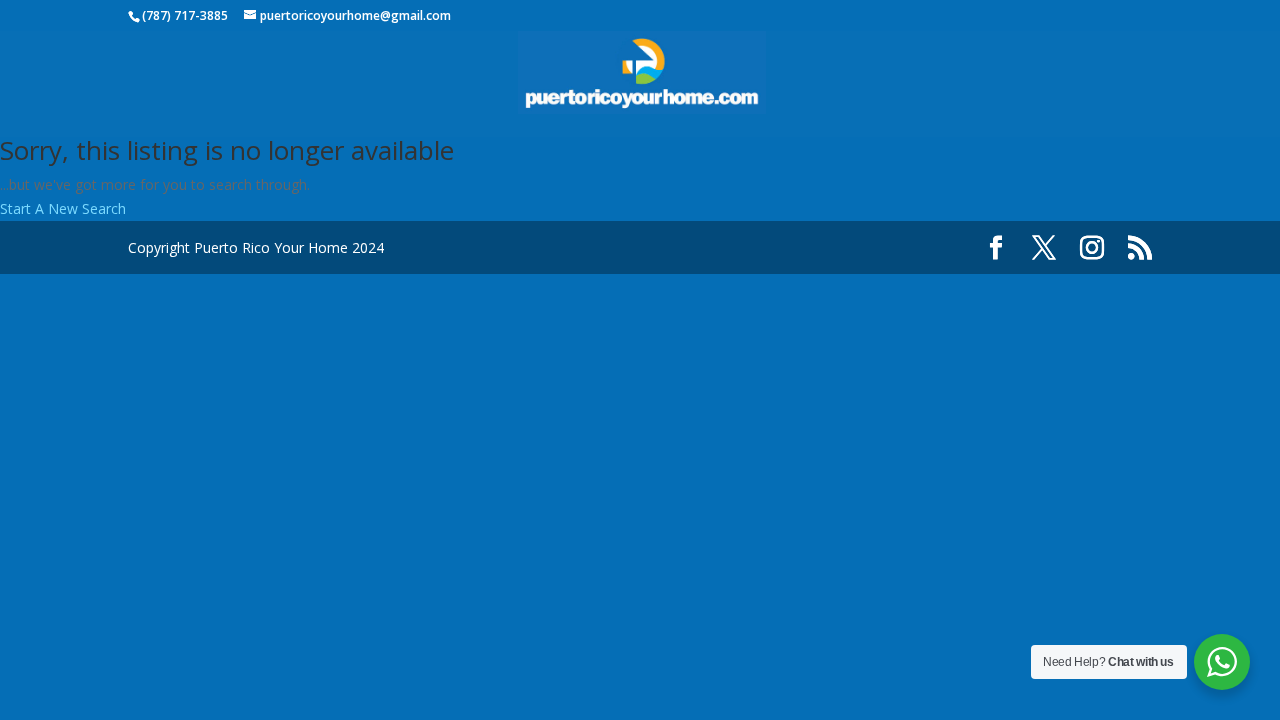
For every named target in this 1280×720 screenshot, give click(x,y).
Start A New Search (63, 208)
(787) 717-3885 (185, 15)
